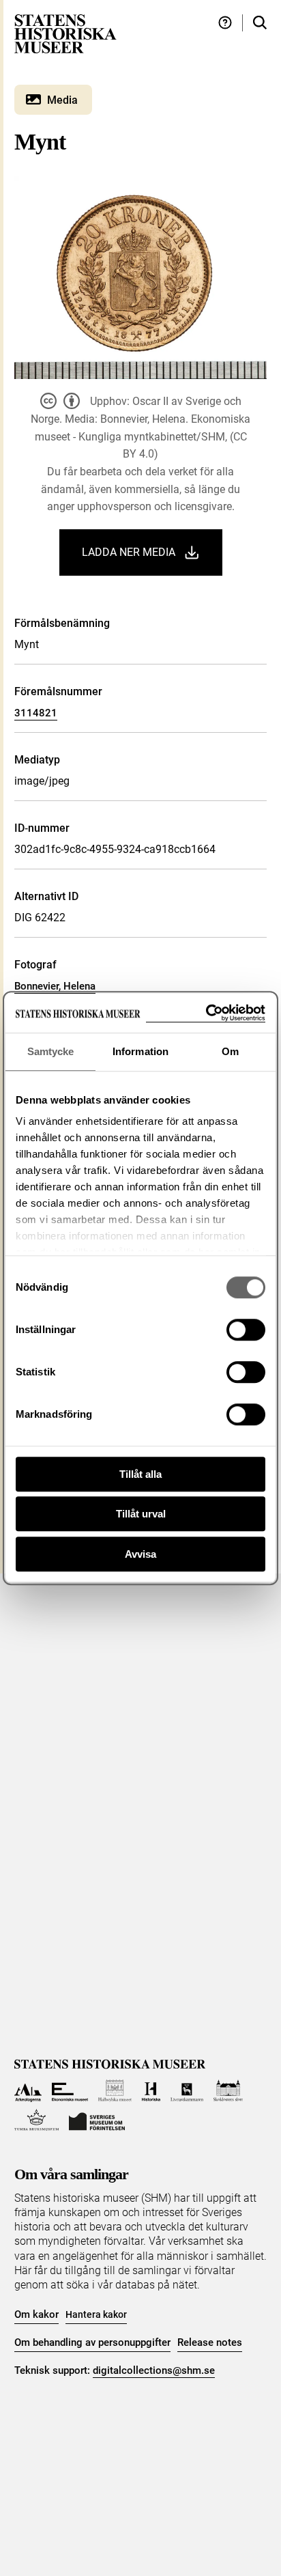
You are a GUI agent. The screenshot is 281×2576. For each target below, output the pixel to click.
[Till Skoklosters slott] (228, 2091)
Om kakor (36, 2314)
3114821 (36, 713)
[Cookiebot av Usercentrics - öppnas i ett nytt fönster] (206, 1013)
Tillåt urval (141, 1514)
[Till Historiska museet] (151, 2091)
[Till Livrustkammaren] (187, 2091)
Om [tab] (230, 1051)
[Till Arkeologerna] (28, 2091)
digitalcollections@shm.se (154, 2370)
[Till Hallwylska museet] (115, 2091)
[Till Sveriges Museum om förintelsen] (97, 2120)
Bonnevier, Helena (55, 986)
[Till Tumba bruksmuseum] (37, 2120)
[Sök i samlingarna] (260, 23)
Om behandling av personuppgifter (92, 2342)
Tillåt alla (140, 1474)
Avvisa (140, 1554)
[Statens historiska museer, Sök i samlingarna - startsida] (65, 33)
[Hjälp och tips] (225, 23)
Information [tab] (140, 1051)
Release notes (210, 2342)
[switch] (246, 1330)
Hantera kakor (96, 2314)
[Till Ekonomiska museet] (70, 2091)
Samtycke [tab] (51, 1051)
